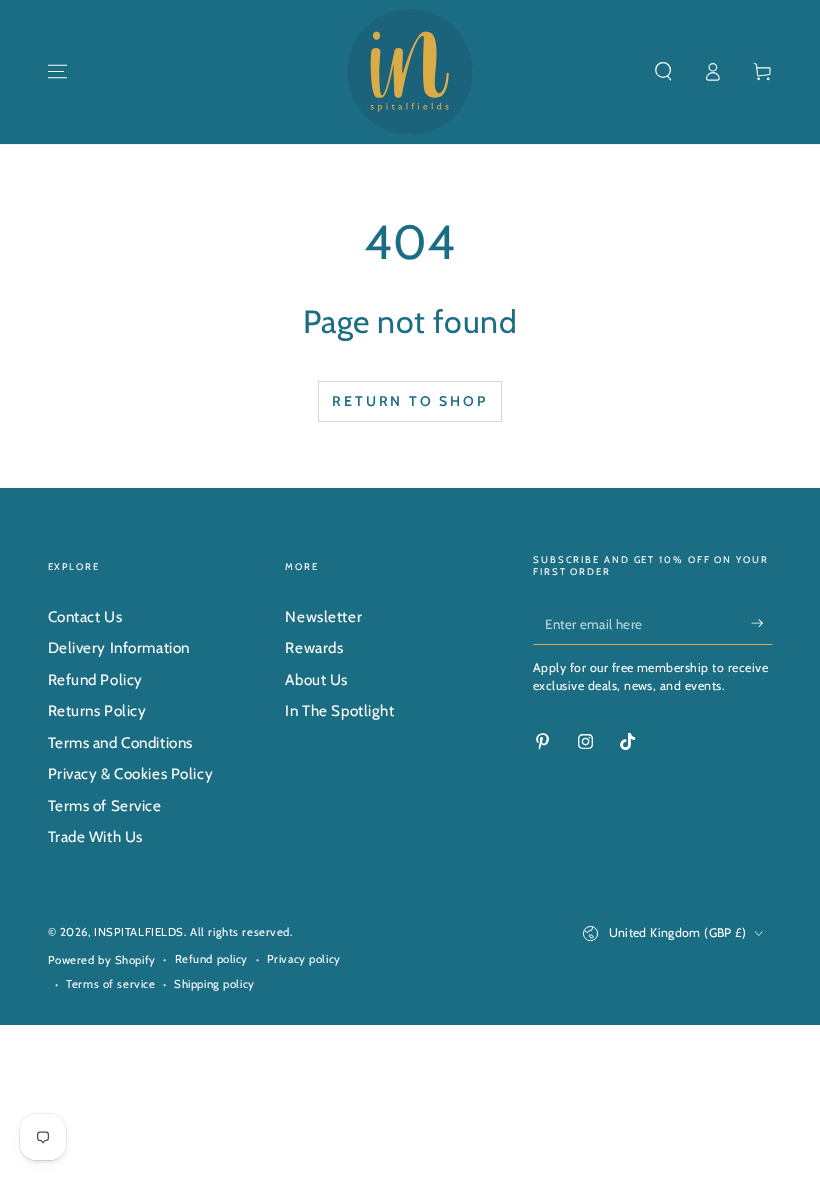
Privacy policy (304, 959)
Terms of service (110, 984)
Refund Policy (95, 679)
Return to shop (409, 401)
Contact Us (85, 616)
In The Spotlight (339, 710)
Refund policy (211, 959)
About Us (316, 679)
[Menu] (57, 72)
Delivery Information (119, 647)
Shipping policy (214, 984)
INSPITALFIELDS (139, 932)
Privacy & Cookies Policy (131, 773)
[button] (663, 72)
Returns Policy (97, 710)
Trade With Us (95, 836)
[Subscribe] (762, 623)
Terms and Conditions (120, 742)
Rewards (314, 647)
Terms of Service (105, 805)
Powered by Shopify (102, 960)
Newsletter (323, 616)
